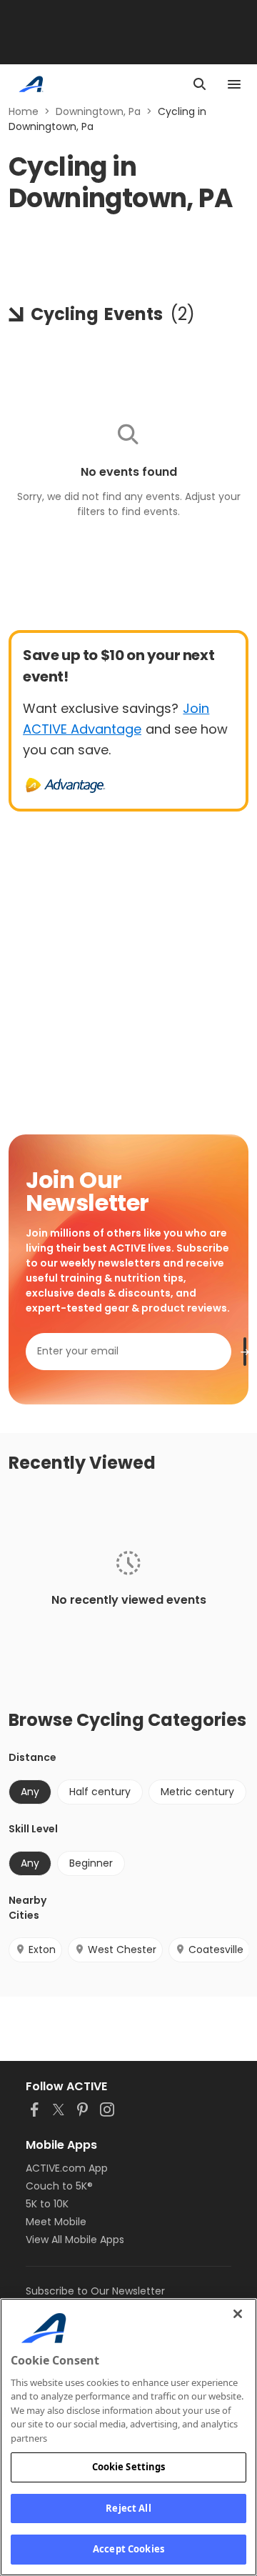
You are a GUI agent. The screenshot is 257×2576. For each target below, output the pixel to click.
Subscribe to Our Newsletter (95, 2291)
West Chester (122, 1950)
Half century (100, 1792)
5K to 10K (47, 2204)
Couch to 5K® (59, 2186)
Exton (42, 1950)
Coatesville (216, 1950)
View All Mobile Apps (75, 2240)
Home (24, 111)
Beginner (91, 1863)
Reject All (128, 2508)
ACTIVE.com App (67, 2168)
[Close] (238, 2314)
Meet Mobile (56, 2222)
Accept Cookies (128, 2549)
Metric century (197, 1792)
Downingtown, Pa (98, 111)
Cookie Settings (129, 2467)
